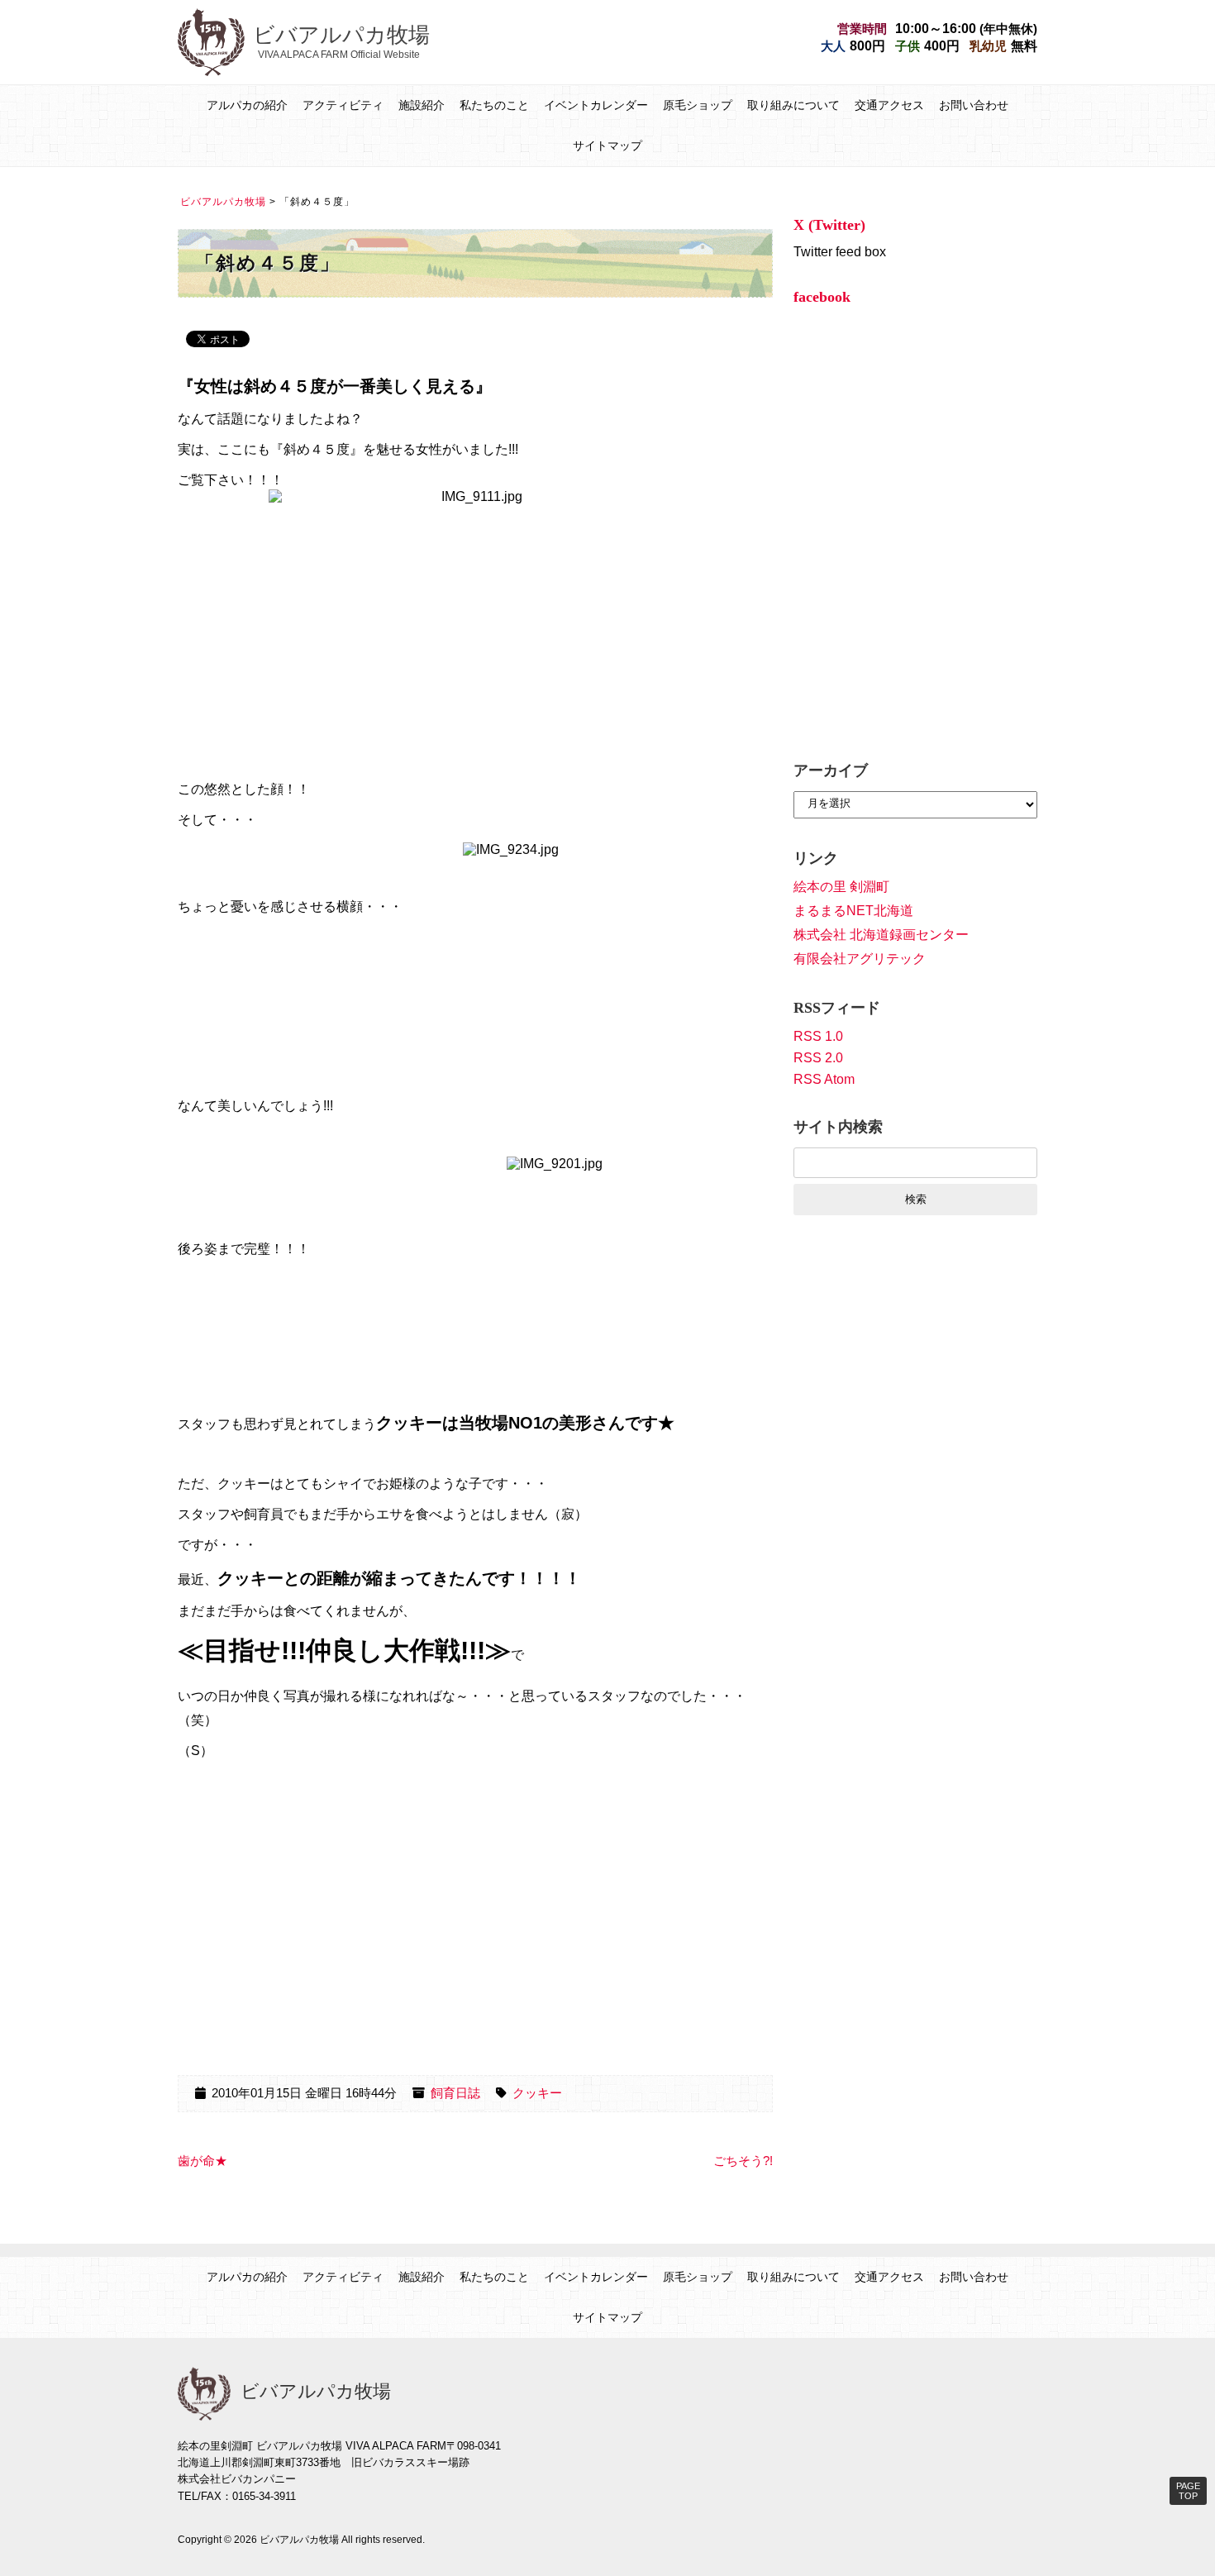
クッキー (537, 2093)
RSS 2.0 (818, 1058)
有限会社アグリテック (860, 959)
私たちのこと (494, 105)
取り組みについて (793, 105)
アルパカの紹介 (247, 105)
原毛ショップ (698, 105)
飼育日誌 (455, 2093)
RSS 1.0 (818, 1036)
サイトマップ (607, 145)
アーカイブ (831, 770)
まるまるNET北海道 (853, 911)
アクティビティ (343, 105)
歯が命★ (202, 2161)
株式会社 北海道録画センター (881, 935)
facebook (822, 297)
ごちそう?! (743, 2161)
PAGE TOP (1188, 2491)
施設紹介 (422, 105)
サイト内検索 (838, 1127)
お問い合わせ (974, 105)
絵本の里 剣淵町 (841, 887)
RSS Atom (824, 1079)
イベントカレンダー (596, 105)
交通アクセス (889, 105)
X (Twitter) (829, 225)
